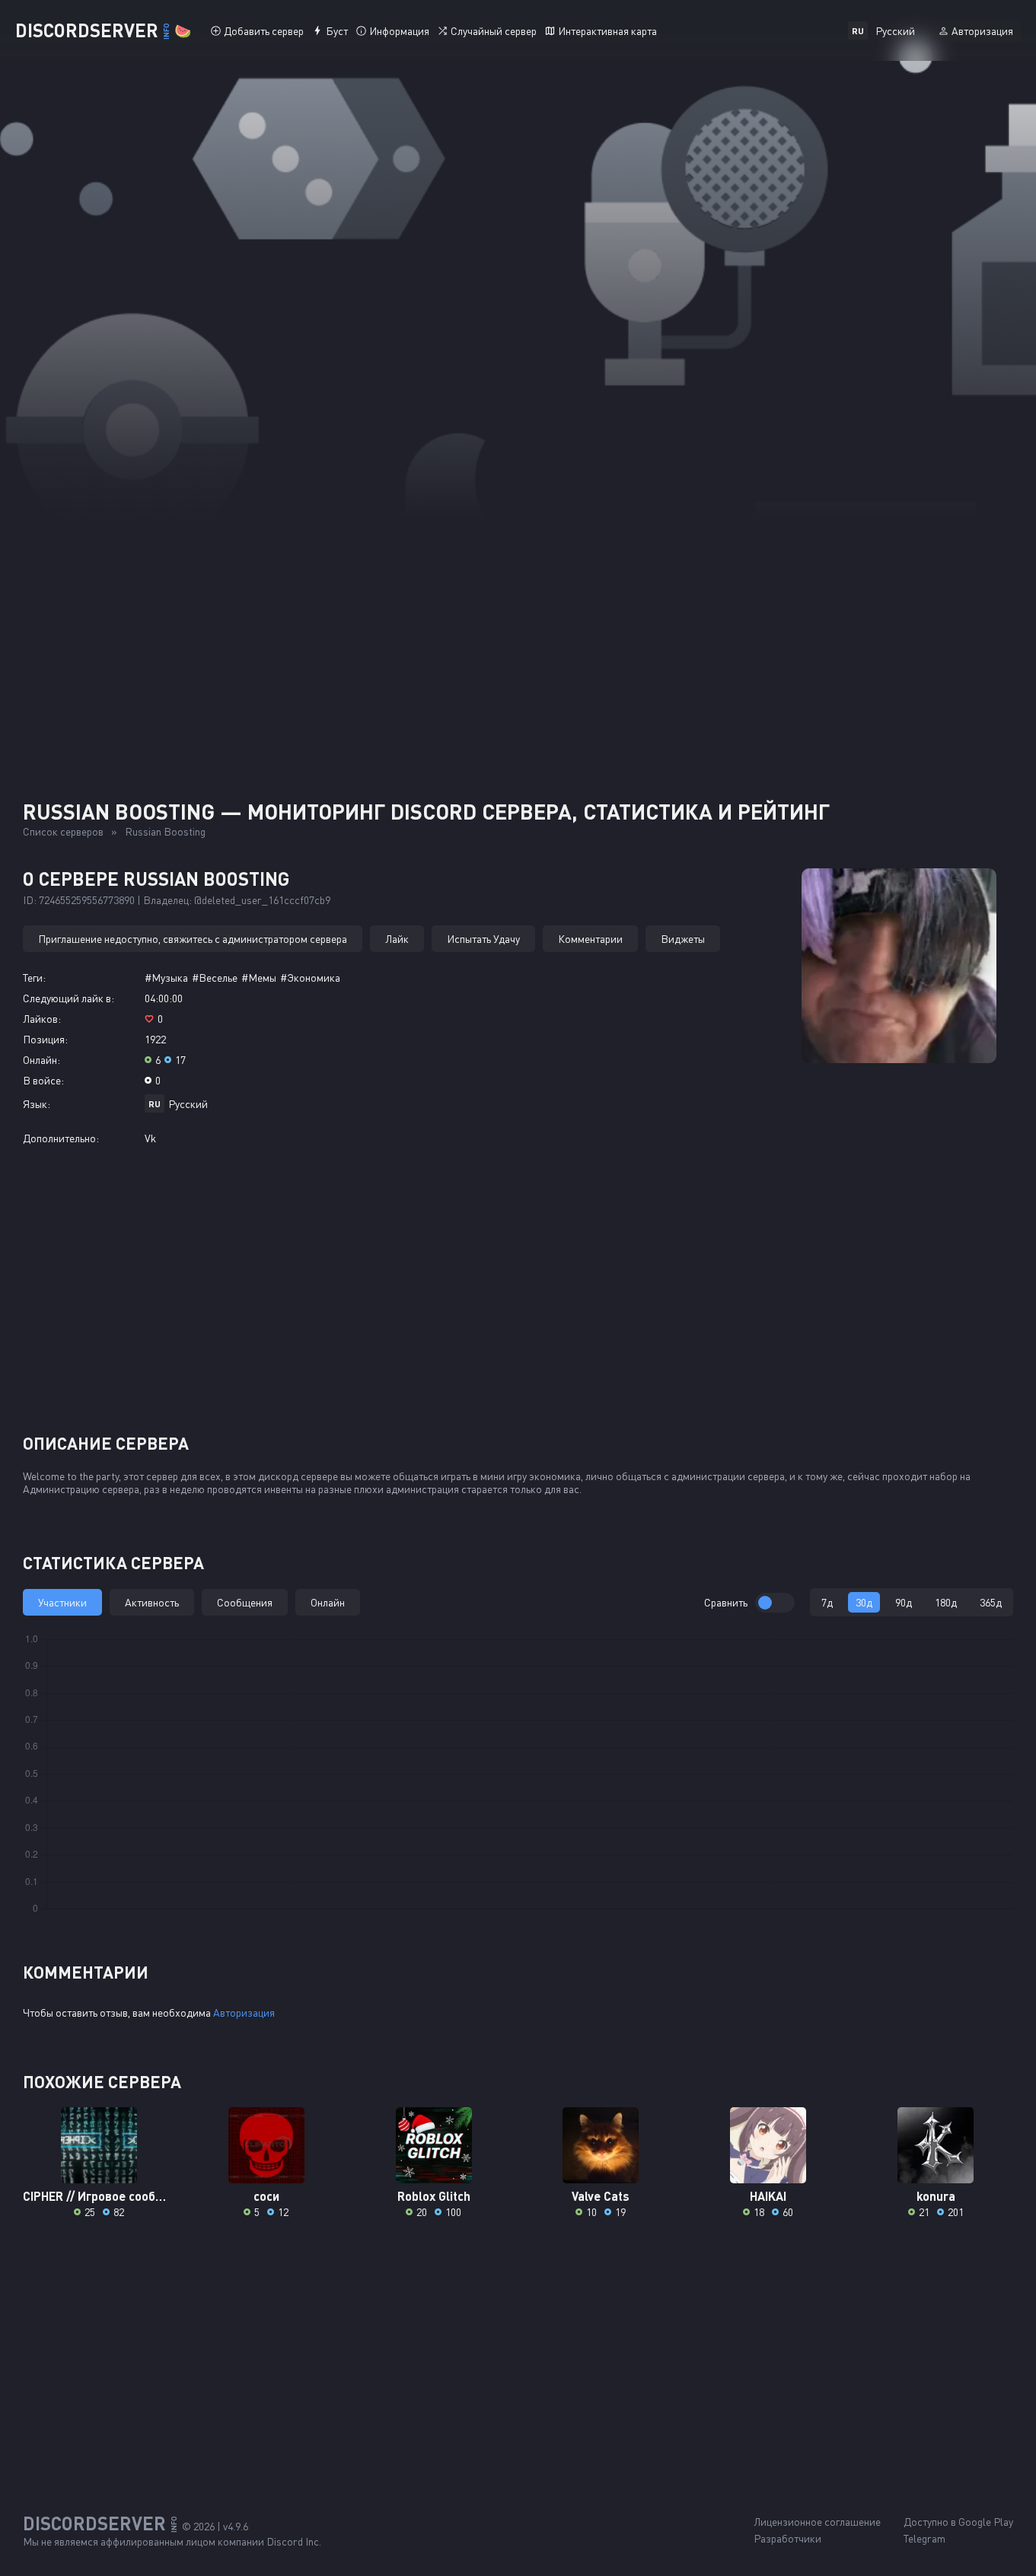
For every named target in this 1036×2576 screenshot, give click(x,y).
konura (936, 2196)
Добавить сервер (264, 31)
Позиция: (45, 1039)
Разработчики (787, 2538)
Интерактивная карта (607, 31)
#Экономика (310, 978)
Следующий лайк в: (69, 998)
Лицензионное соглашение (817, 2522)
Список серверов (63, 831)
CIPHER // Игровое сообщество (99, 2196)
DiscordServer (103, 30)
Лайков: (42, 1019)
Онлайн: (41, 1060)
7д (827, 1602)
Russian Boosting (165, 831)
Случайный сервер (494, 31)
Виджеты (683, 939)
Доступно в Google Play (958, 2522)
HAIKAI (768, 2196)
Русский (188, 1104)
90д (904, 1602)
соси (266, 2196)
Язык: (37, 1104)
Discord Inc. (294, 2541)
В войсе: (43, 1080)
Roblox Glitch (434, 2196)
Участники (62, 1602)
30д (864, 1602)
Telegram (924, 2538)
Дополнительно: (61, 1138)
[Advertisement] (518, 632)
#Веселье (215, 978)
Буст (337, 31)
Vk (150, 1138)
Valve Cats (601, 2196)
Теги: (34, 978)
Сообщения (245, 1602)
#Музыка (166, 978)
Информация (399, 31)
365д (991, 1602)
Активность (152, 1602)
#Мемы (259, 978)
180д (946, 1602)
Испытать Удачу (483, 939)
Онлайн (328, 1602)
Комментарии (590, 939)
